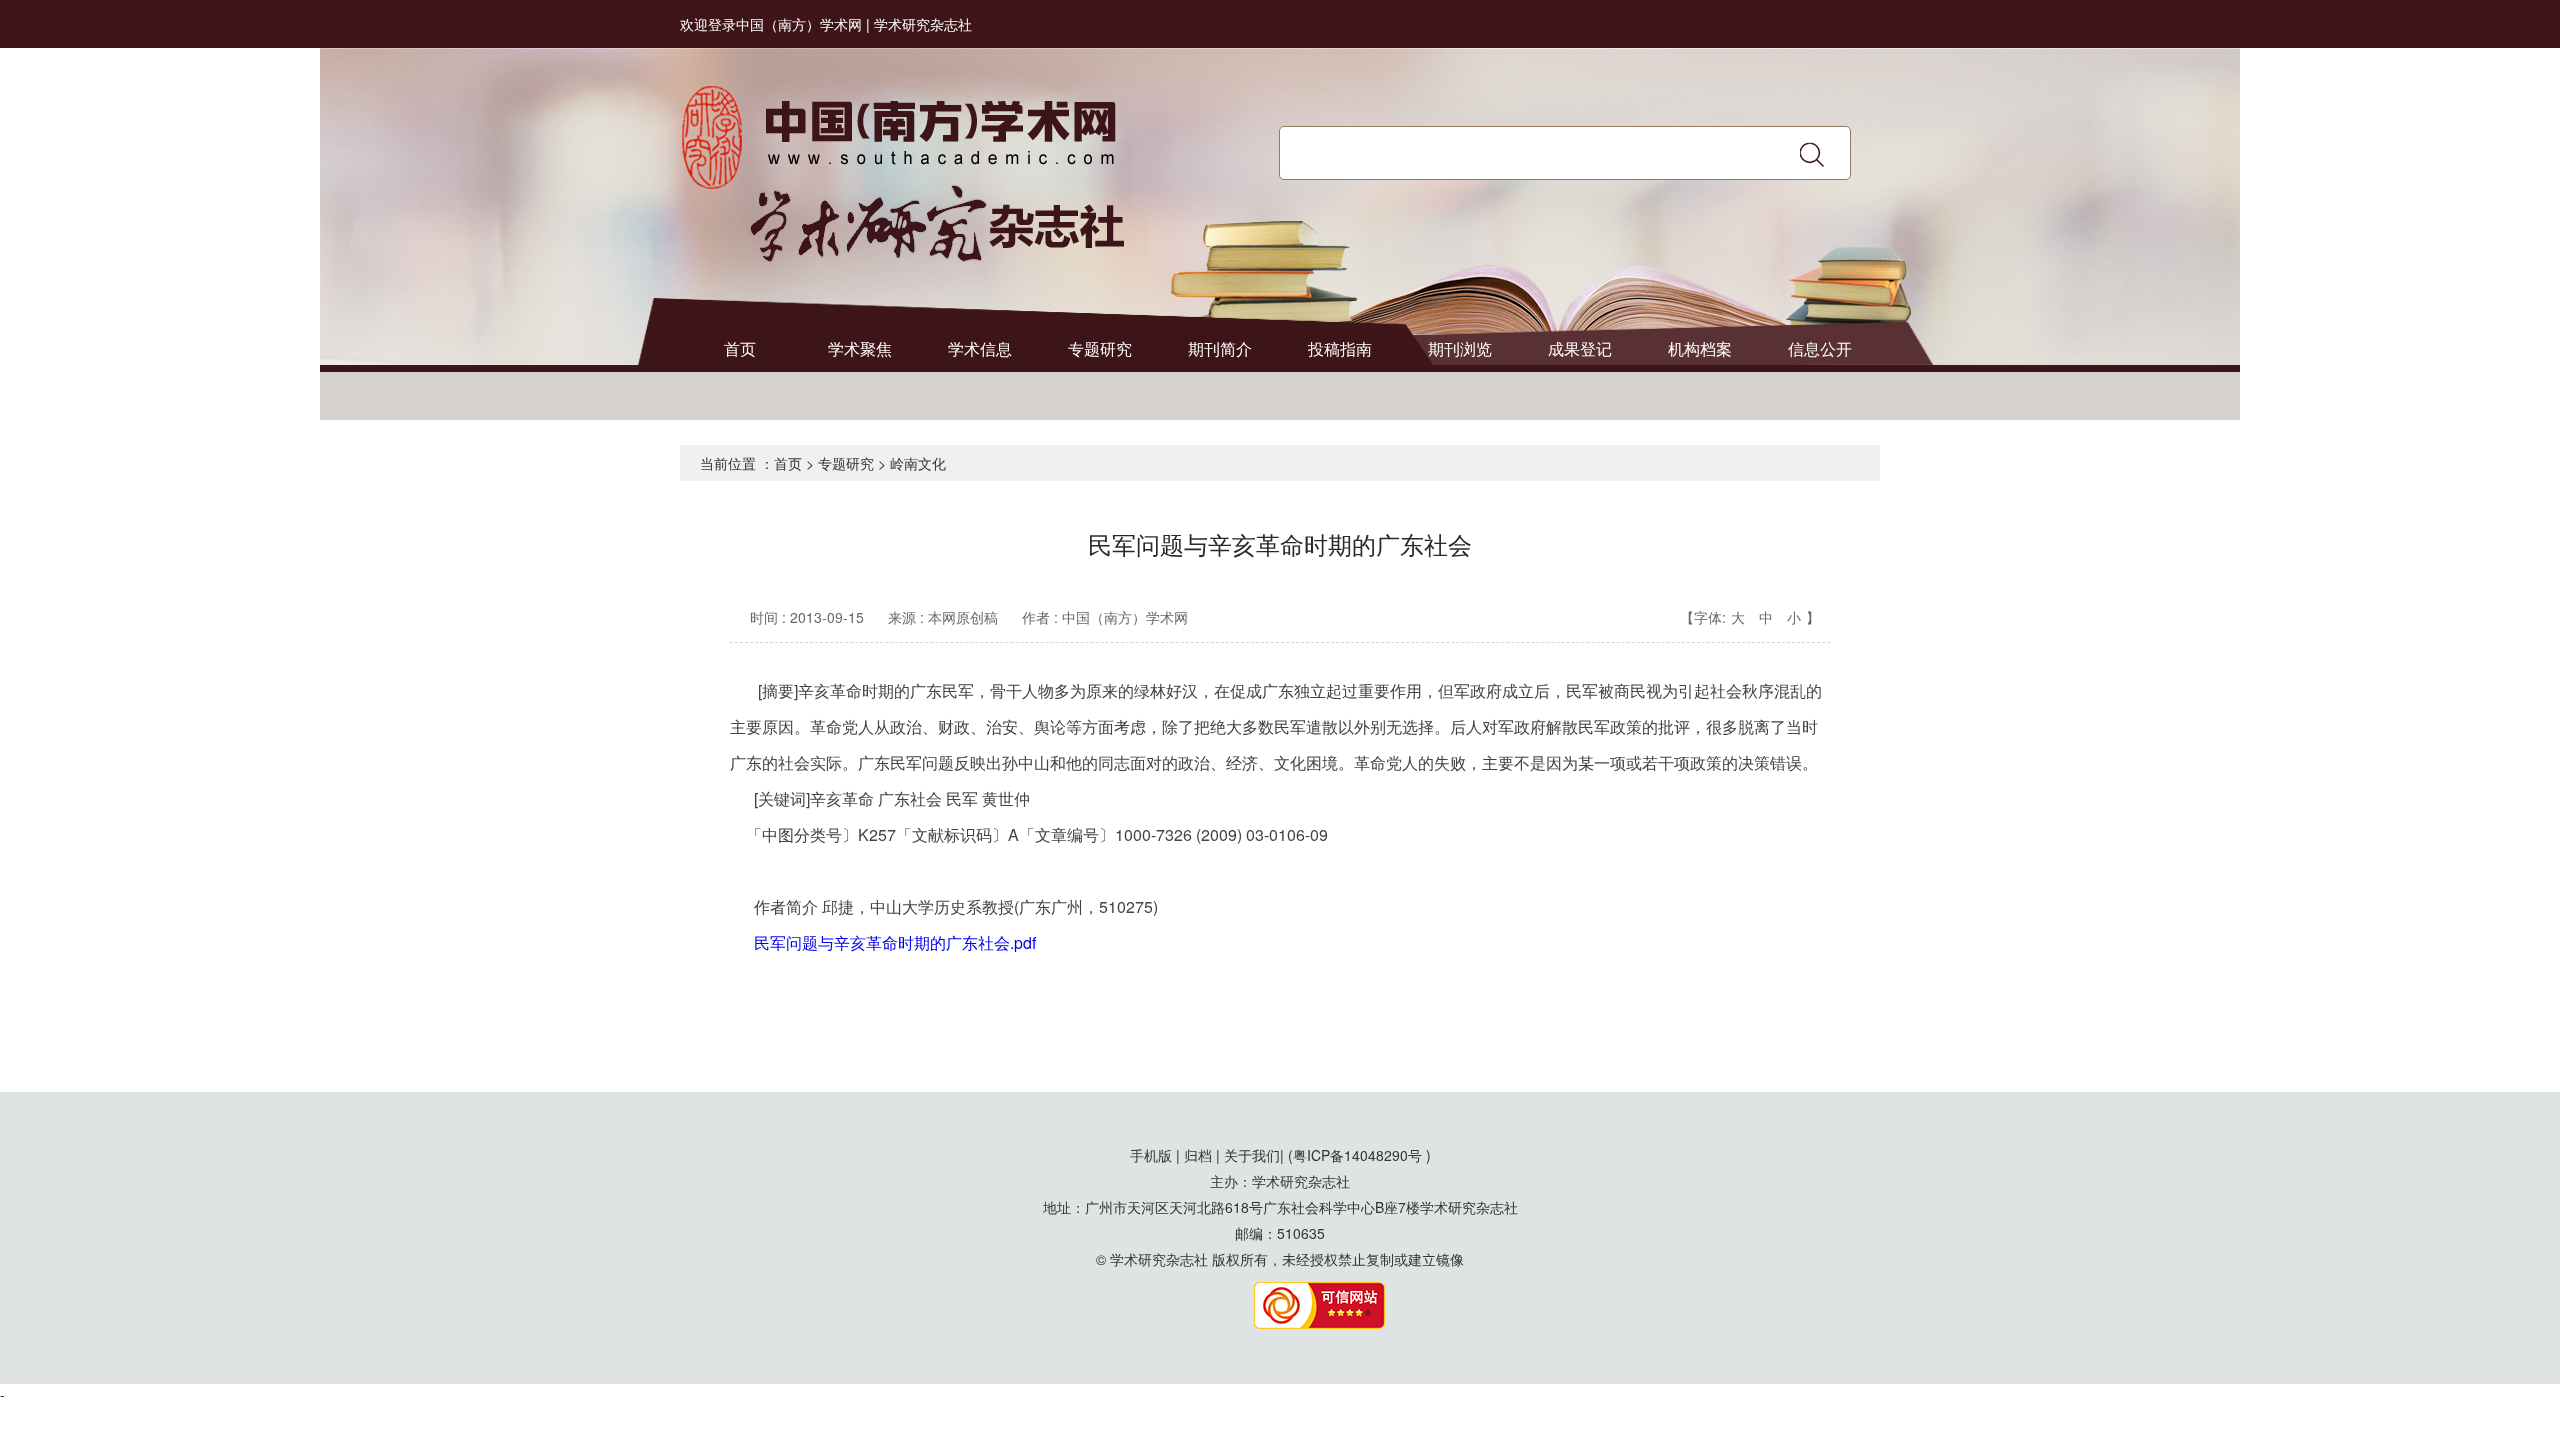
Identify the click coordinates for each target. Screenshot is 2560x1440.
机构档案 (1700, 349)
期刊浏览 (1460, 349)
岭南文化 (918, 463)
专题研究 (1100, 349)
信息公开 (1820, 349)
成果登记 (1580, 349)
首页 (740, 349)
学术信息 (980, 349)
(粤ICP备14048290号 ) (1359, 1155)
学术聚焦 (860, 349)
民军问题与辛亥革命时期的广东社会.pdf (895, 942)
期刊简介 (1220, 349)
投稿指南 (1340, 349)
